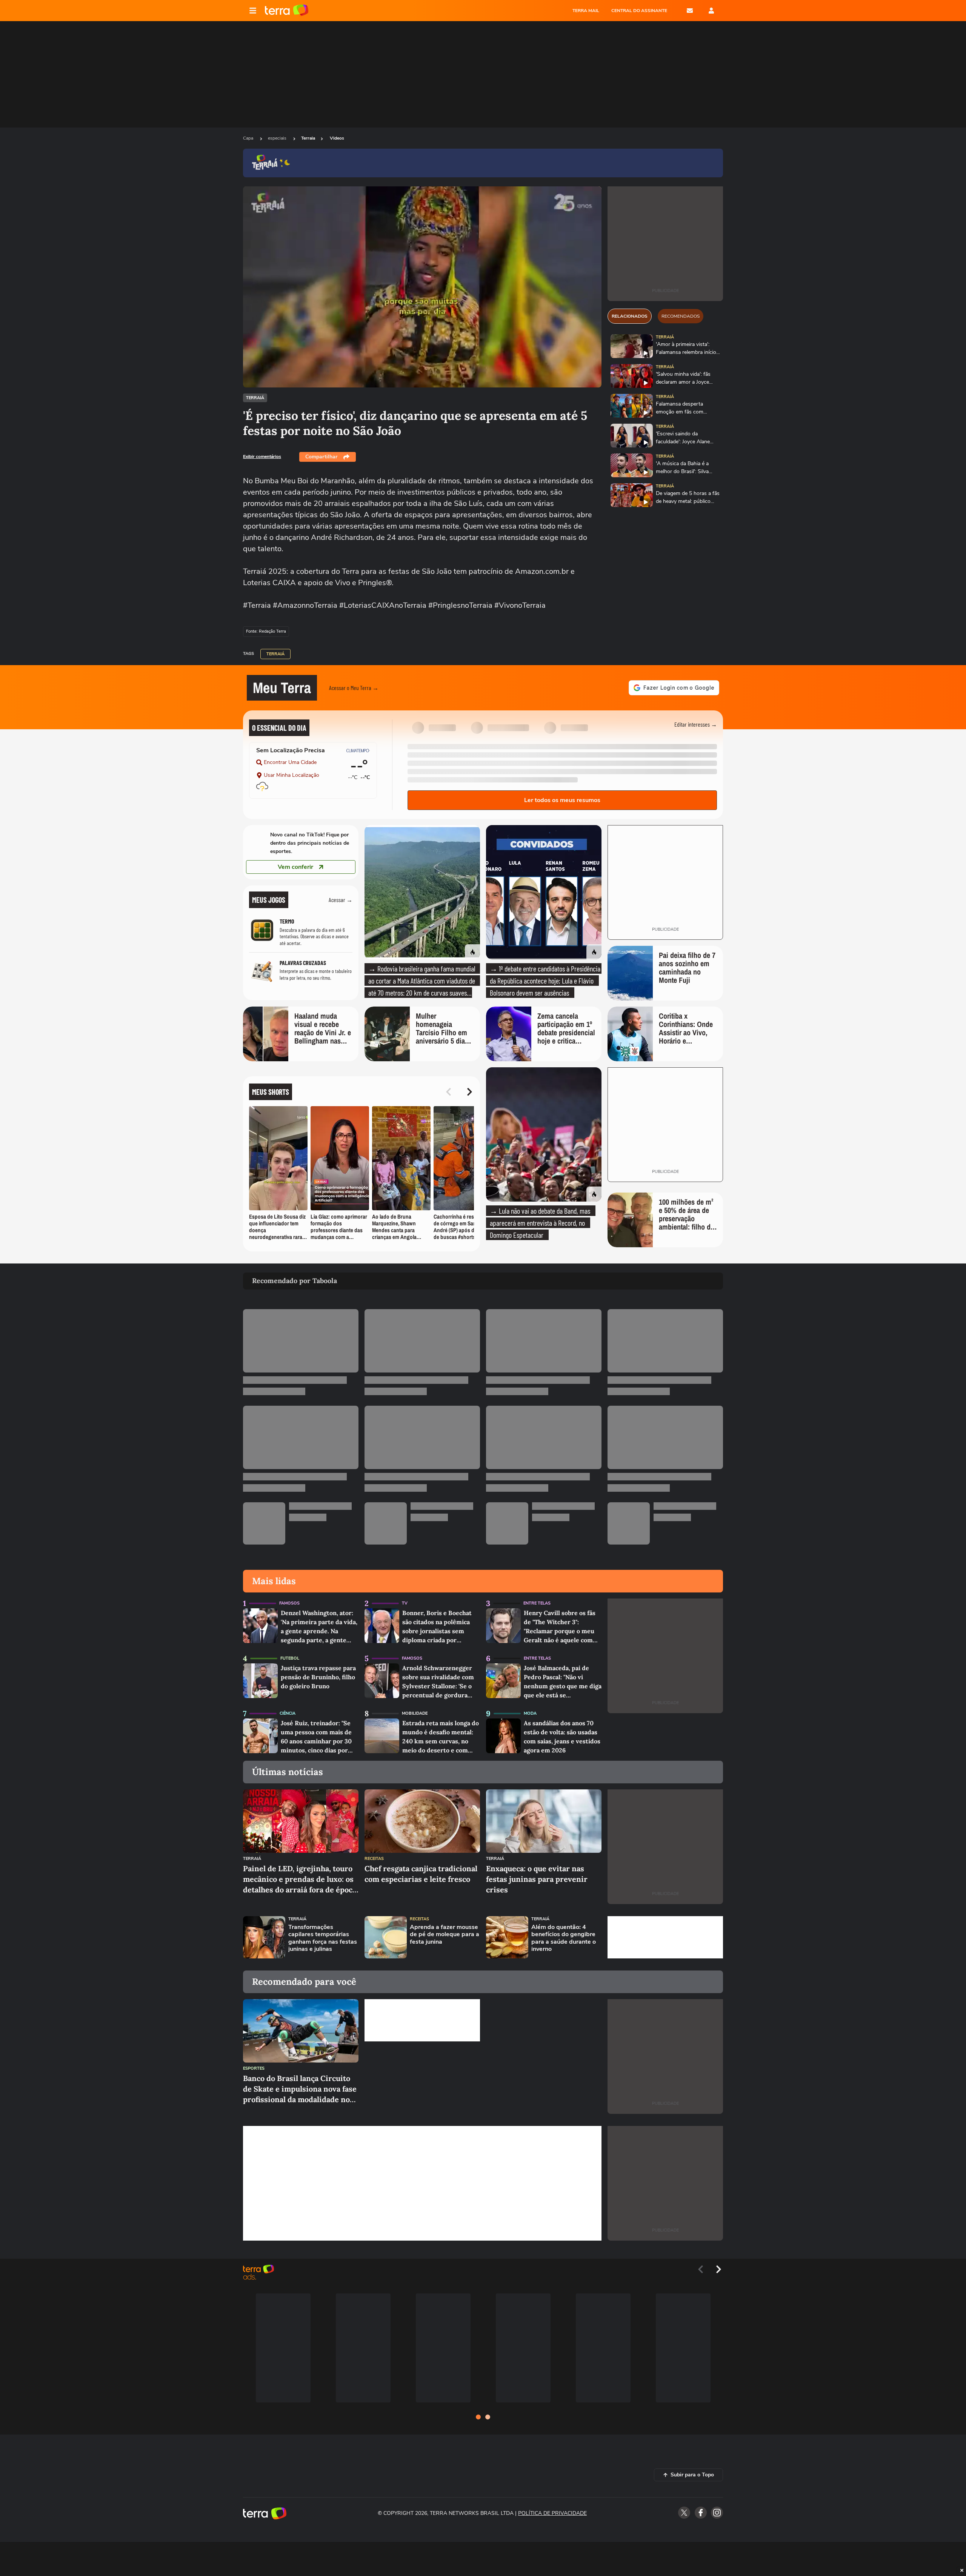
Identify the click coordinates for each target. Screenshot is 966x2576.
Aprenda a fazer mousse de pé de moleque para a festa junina (445, 1935)
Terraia (308, 138)
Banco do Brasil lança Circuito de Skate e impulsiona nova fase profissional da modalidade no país (300, 2089)
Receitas (374, 1859)
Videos (337, 138)
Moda (530, 1713)
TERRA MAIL (586, 11)
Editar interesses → (696, 724)
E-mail (690, 11)
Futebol (290, 1658)
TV (405, 1603)
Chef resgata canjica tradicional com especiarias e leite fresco (421, 1874)
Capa (249, 138)
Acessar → (341, 900)
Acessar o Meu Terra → (354, 688)
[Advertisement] (665, 1937)
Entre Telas (537, 1603)
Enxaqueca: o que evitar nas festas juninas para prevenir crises (537, 1879)
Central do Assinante (639, 11)
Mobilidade (415, 1713)
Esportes (254, 2068)
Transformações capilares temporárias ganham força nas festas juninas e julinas (323, 1938)
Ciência (288, 1713)
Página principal (287, 11)
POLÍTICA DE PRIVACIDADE (552, 2513)
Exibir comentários (262, 456)
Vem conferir (295, 867)
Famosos (289, 1603)
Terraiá (255, 398)
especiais (278, 138)
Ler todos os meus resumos (562, 800)
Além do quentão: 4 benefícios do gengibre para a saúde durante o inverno (564, 1938)
